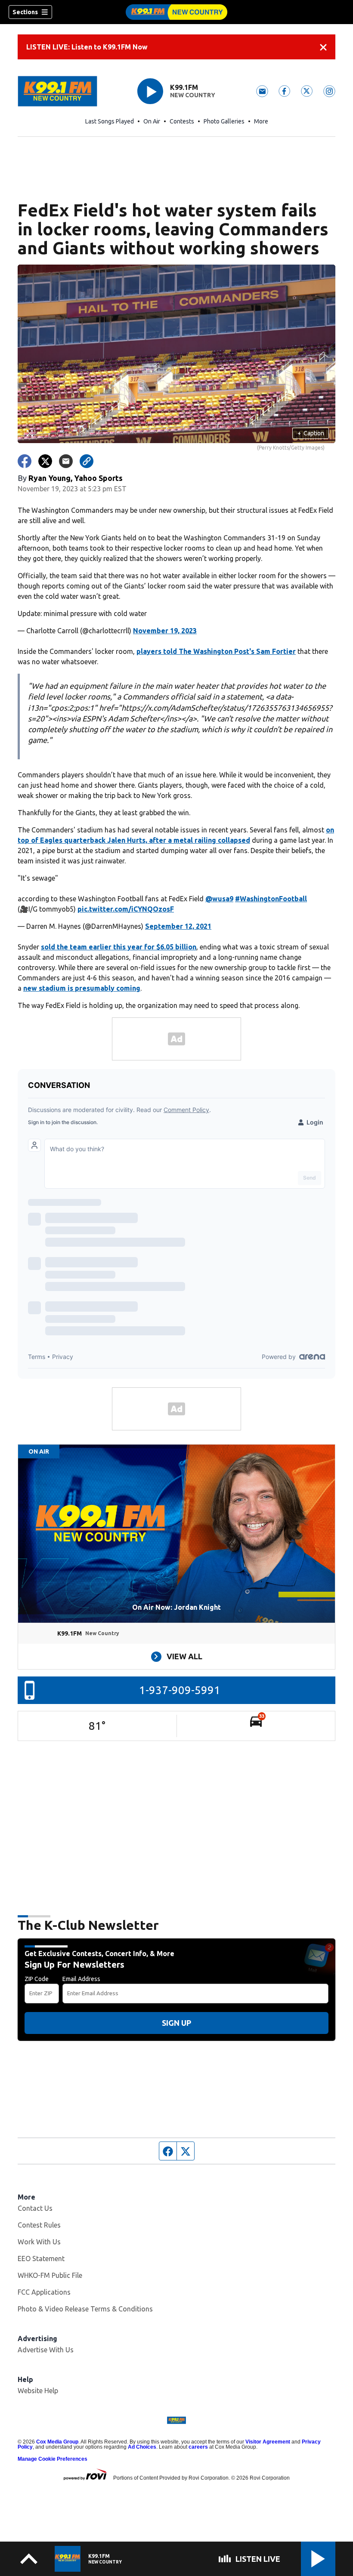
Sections (25, 12)
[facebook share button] (25, 461)
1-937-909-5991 (180, 1690)
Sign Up (176, 2023)
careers (198, 2447)
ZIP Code (37, 1979)
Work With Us (39, 2242)
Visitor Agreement (268, 2442)
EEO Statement (41, 2259)
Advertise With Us (46, 2350)
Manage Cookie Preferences (53, 2459)
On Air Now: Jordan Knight (176, 1607)
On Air (152, 121)
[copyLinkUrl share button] (87, 461)
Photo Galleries (224, 121)
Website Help (38, 2391)
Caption (311, 433)
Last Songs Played (110, 121)
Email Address (81, 1979)
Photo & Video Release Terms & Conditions (85, 2309)
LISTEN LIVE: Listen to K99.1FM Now (87, 47)
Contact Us (35, 2208)
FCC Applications (44, 2292)
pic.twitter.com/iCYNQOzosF (126, 909)
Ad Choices (142, 2447)
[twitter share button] (45, 461)
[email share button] (66, 461)
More (261, 121)
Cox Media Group (57, 2442)
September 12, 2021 (178, 926)
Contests (182, 121)
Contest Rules (39, 2225)
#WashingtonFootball (271, 899)
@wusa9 (219, 899)
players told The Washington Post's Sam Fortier (216, 651)
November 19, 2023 (165, 631)
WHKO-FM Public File (50, 2275)
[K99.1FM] (176, 12)
